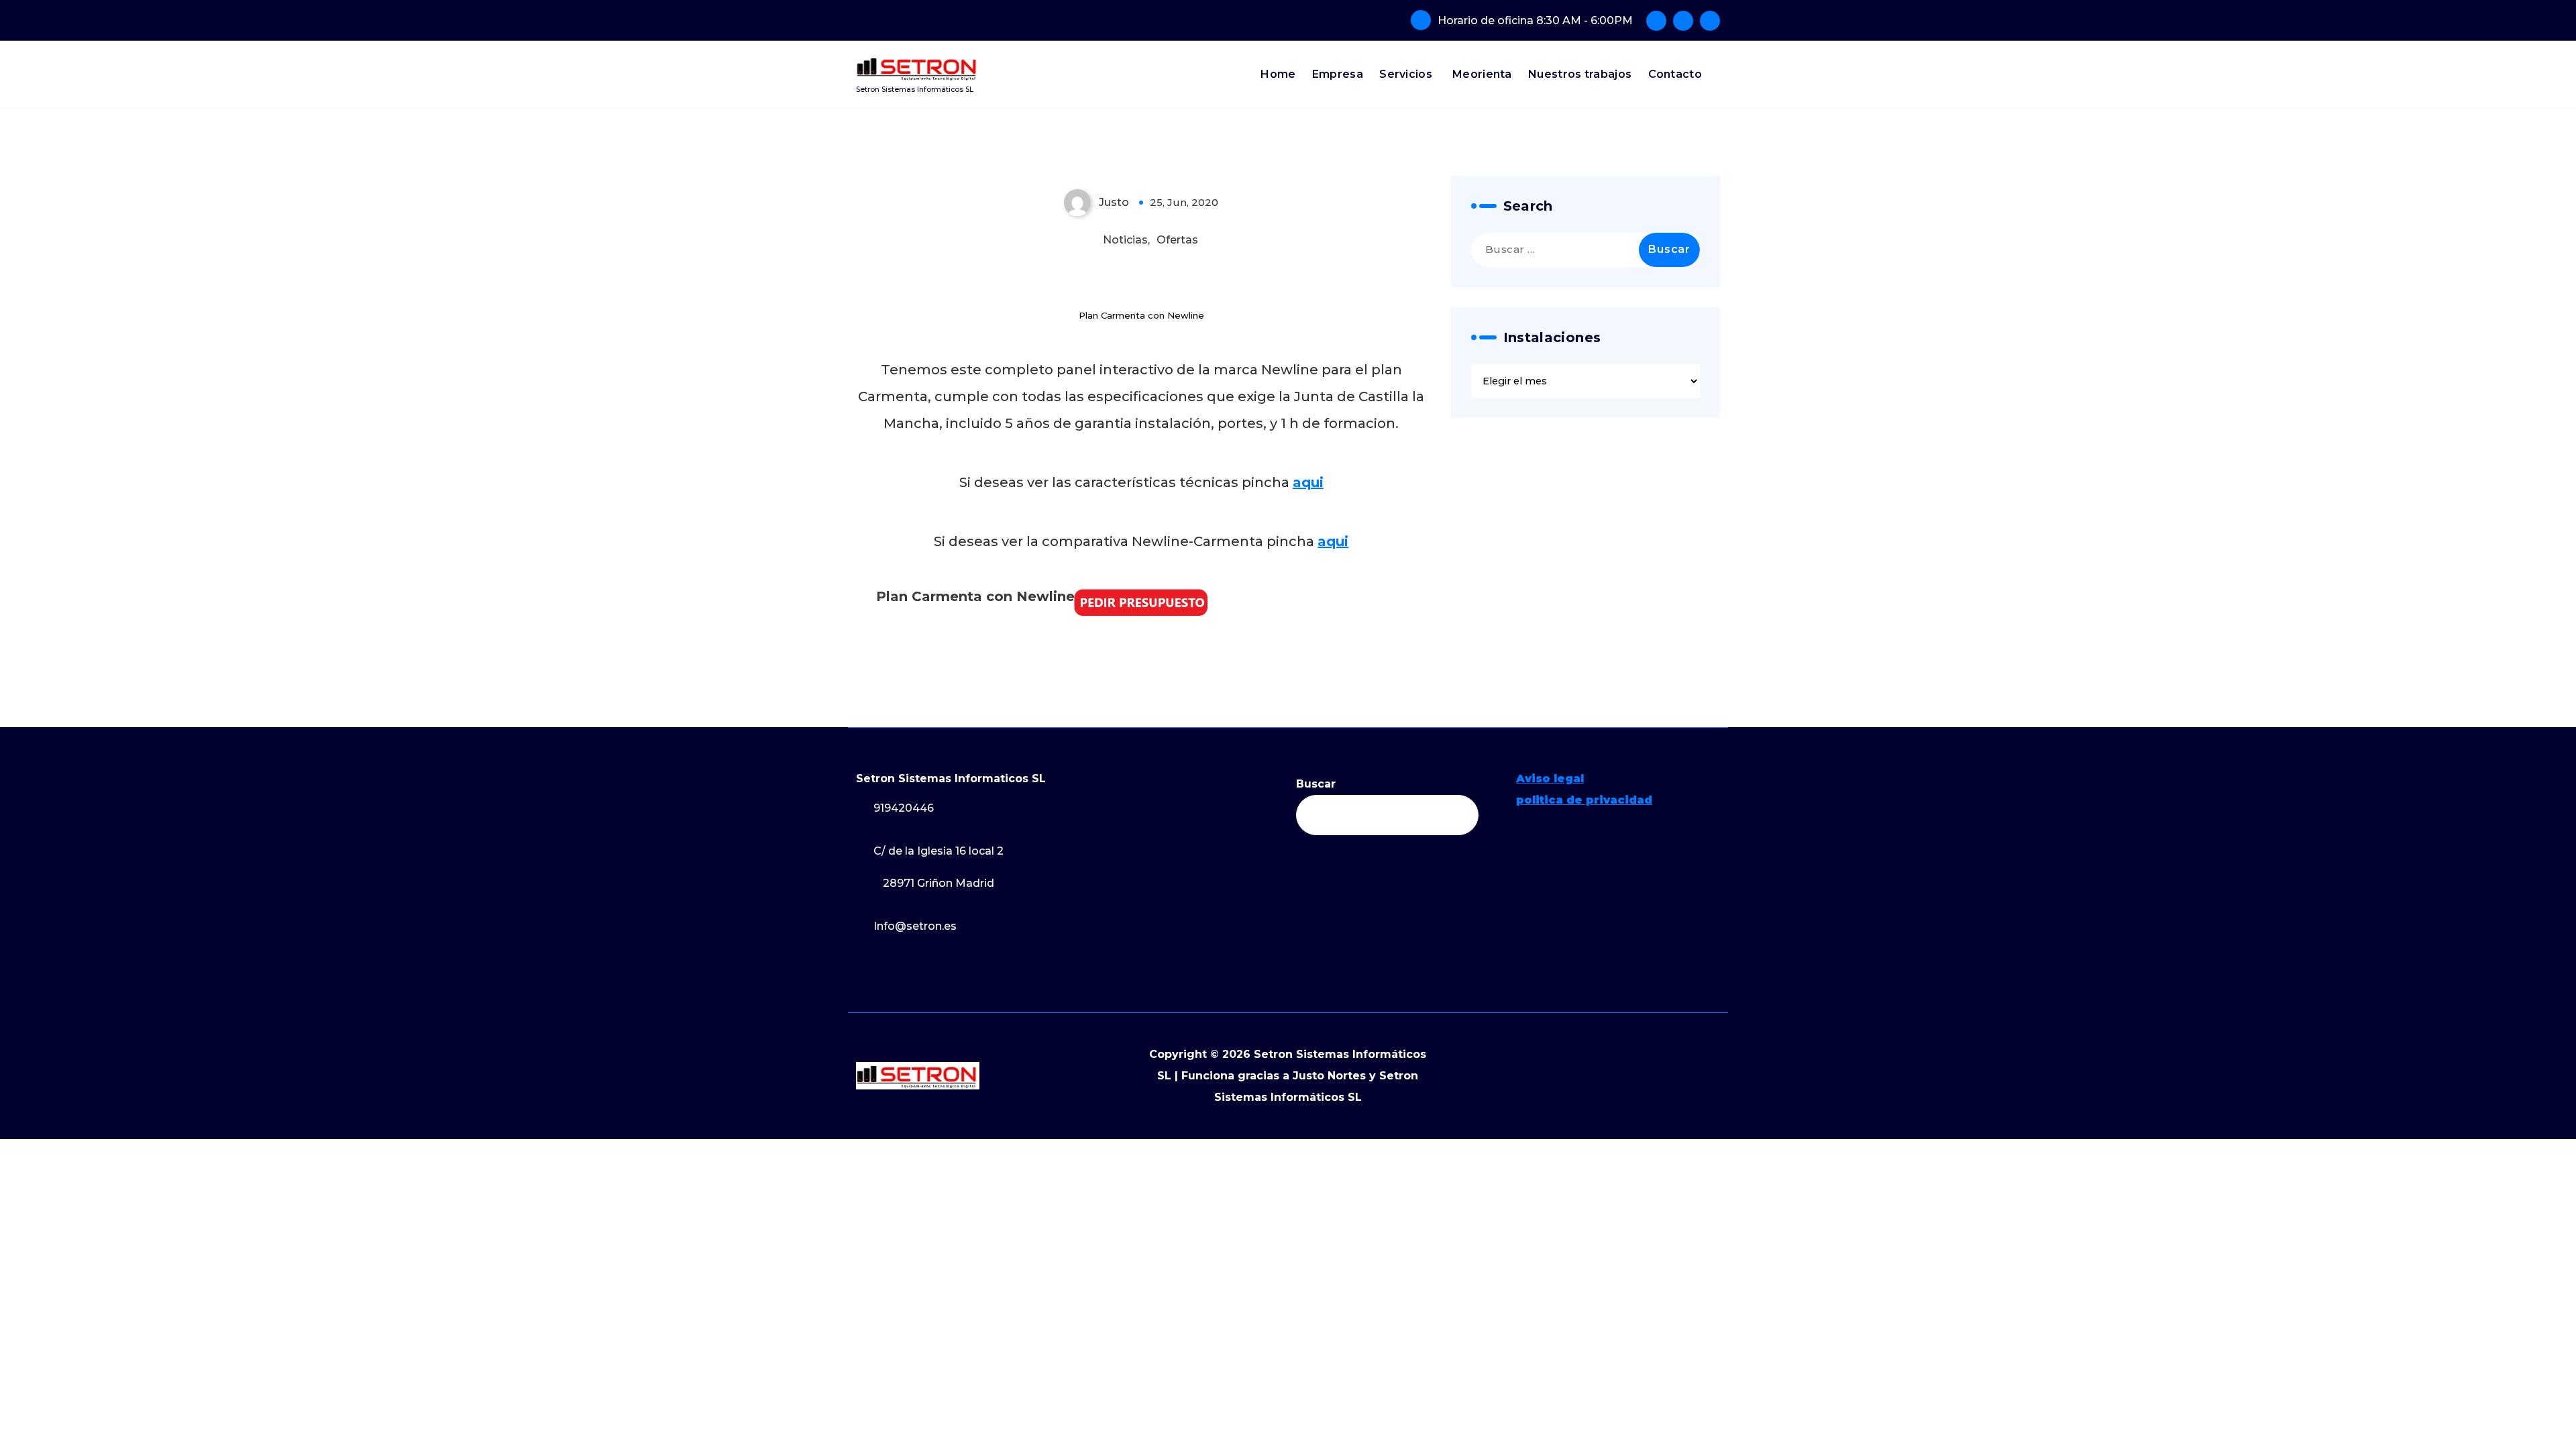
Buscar (1316, 784)
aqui (1308, 482)
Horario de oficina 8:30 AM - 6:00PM (1535, 20)
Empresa (1338, 74)
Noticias (1125, 240)
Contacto (1675, 74)
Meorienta (1482, 74)
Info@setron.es (915, 926)
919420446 (904, 808)
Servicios (1406, 74)
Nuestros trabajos (1580, 74)
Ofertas (1177, 240)
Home (1278, 74)
